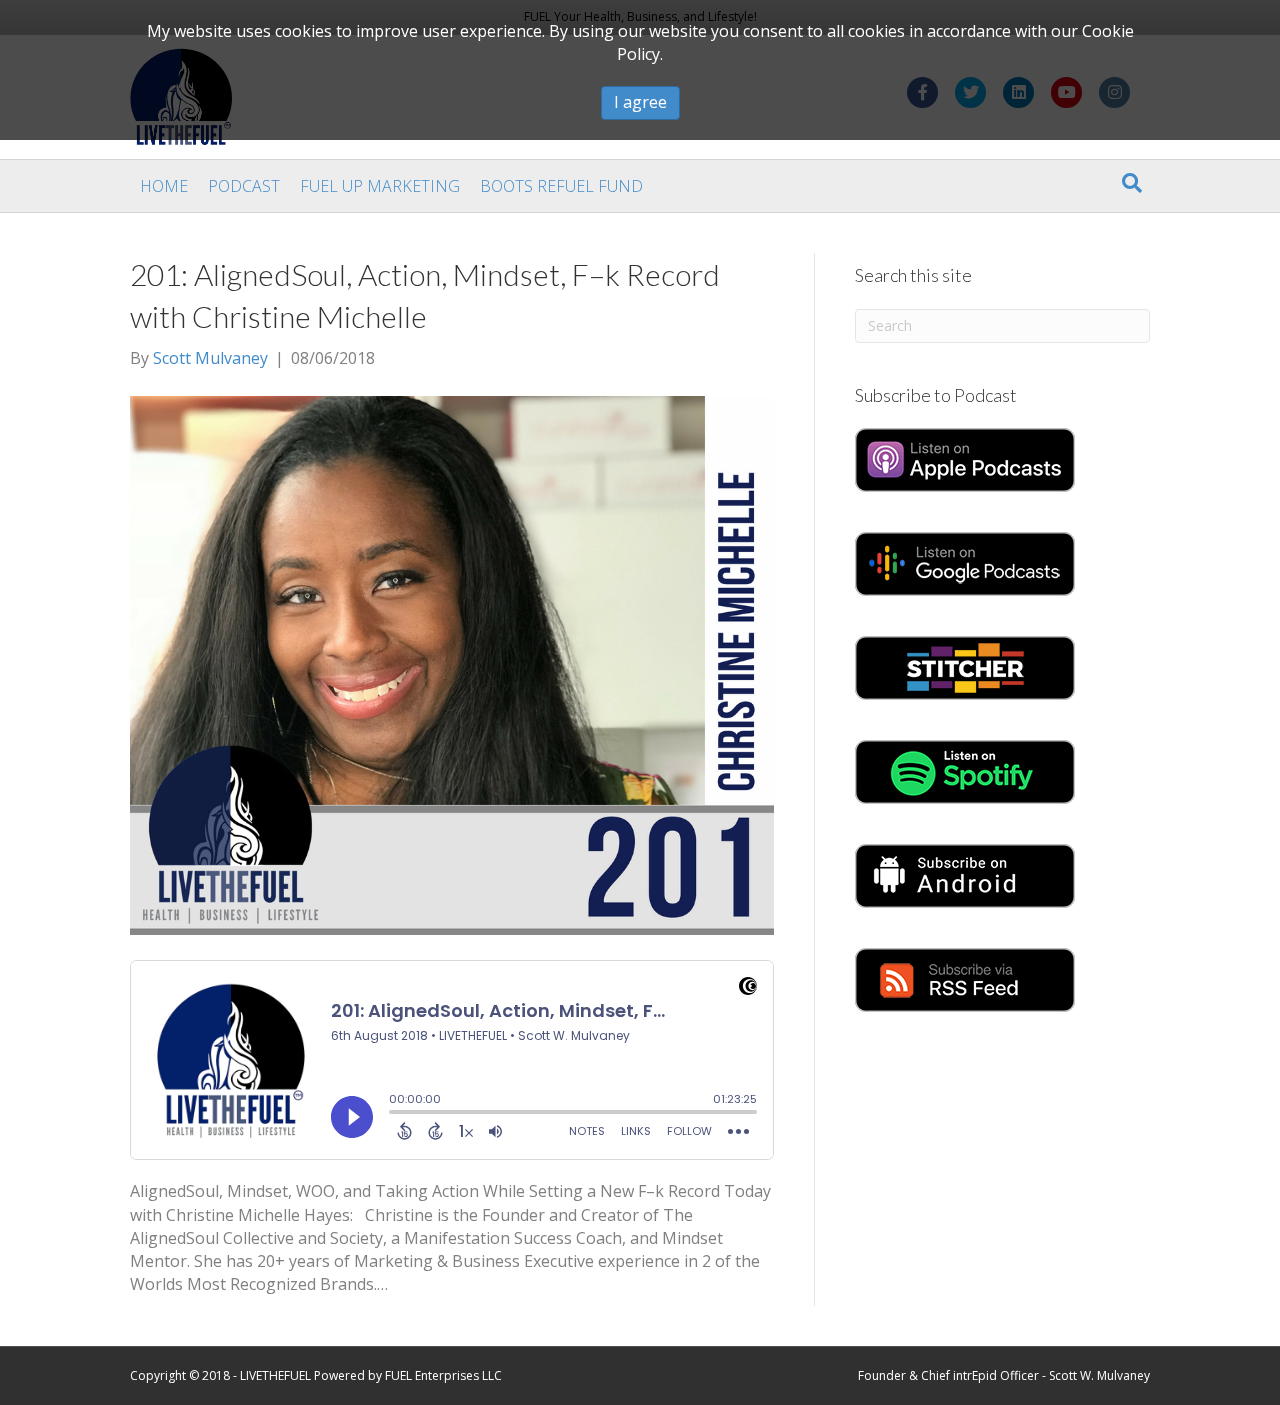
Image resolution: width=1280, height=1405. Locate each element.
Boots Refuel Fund (561, 186)
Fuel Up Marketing (380, 186)
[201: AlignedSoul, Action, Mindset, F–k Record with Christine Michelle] (452, 664)
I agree (640, 102)
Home (164, 186)
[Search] (1132, 183)
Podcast (244, 186)
